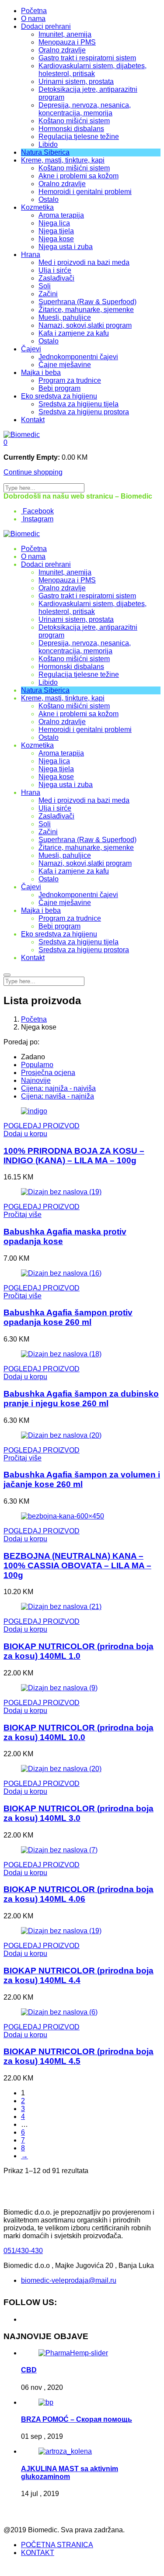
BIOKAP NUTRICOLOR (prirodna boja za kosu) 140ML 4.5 (79, 2056)
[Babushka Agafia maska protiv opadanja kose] (61, 1192)
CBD (29, 2370)
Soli (45, 286)
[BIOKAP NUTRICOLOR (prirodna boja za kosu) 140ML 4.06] (59, 1850)
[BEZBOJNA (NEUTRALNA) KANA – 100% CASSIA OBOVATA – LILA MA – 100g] (63, 1516)
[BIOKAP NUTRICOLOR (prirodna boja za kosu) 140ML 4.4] (61, 1931)
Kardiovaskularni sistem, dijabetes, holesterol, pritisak (92, 70)
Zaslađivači (56, 278)
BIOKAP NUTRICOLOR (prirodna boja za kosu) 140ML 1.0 (79, 1651)
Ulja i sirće (55, 270)
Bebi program (59, 388)
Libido (48, 144)
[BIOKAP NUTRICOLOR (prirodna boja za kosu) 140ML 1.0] (61, 1607)
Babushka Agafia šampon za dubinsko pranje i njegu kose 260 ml (81, 1399)
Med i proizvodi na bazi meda (84, 262)
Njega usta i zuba (66, 247)
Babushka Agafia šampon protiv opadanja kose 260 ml (68, 1317)
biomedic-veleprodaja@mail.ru (69, 2280)
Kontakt (33, 420)
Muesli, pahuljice (65, 317)
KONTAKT (38, 2553)
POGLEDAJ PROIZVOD (42, 1126)
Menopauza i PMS (67, 42)
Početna (34, 11)
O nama (33, 19)
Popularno (37, 1065)
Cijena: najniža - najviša (58, 1088)
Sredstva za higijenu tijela (79, 404)
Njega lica (54, 223)
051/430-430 (23, 2251)
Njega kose (56, 239)
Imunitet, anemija (65, 34)
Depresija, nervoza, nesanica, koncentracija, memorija (85, 109)
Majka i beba (41, 373)
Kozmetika (37, 207)
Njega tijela (56, 231)
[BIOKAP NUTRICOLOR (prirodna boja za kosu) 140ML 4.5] (59, 2012)
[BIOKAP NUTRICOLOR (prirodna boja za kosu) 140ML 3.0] (61, 1769)
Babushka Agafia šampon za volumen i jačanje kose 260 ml (82, 1479)
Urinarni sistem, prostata (76, 81)
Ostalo (49, 199)
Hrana (31, 255)
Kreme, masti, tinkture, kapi (63, 160)
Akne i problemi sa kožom (79, 176)
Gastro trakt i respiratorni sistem (87, 58)
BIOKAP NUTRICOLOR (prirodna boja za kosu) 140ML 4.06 (79, 1894)
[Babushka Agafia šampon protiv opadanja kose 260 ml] (61, 1273)
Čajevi (31, 349)
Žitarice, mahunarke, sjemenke (86, 310)
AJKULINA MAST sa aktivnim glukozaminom (70, 2473)
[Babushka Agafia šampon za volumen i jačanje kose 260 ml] (61, 1435)
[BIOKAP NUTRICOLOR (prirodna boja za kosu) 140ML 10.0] (59, 1688)
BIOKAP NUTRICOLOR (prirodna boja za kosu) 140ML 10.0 (79, 1732)
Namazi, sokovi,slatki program (85, 325)
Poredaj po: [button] (21, 1042)
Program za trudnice (70, 380)
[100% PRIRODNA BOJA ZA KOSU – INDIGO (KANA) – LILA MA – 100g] (34, 1111)
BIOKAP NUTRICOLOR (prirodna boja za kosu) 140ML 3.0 (79, 1813)
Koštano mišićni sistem (74, 121)
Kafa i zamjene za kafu (74, 333)
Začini (48, 294)
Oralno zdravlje (62, 50)
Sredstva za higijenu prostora (84, 412)
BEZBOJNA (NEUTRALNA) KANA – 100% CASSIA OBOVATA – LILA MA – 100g (77, 1565)
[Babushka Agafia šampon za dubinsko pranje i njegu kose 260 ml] (61, 1354)
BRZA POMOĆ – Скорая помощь (77, 2419)
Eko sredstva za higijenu (59, 396)
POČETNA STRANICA (57, 2545)
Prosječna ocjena (48, 1073)
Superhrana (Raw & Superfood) (87, 302)
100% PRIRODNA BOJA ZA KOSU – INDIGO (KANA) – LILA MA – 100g (74, 1156)
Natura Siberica (45, 152)
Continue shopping (33, 472)
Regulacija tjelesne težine (79, 137)
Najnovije (36, 1080)
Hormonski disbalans (71, 129)
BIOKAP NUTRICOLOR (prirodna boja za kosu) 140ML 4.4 (79, 1975)
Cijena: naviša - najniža (58, 1096)
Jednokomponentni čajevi (78, 357)
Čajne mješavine (65, 365)
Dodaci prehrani (46, 26)
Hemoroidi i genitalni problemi (85, 192)
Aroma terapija (61, 215)
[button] (5, 442)
